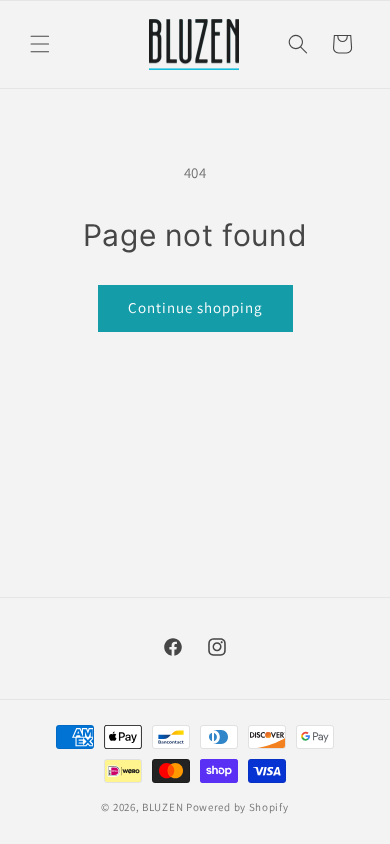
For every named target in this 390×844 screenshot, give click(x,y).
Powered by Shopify (237, 807)
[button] (40, 44)
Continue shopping (195, 307)
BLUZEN (162, 807)
